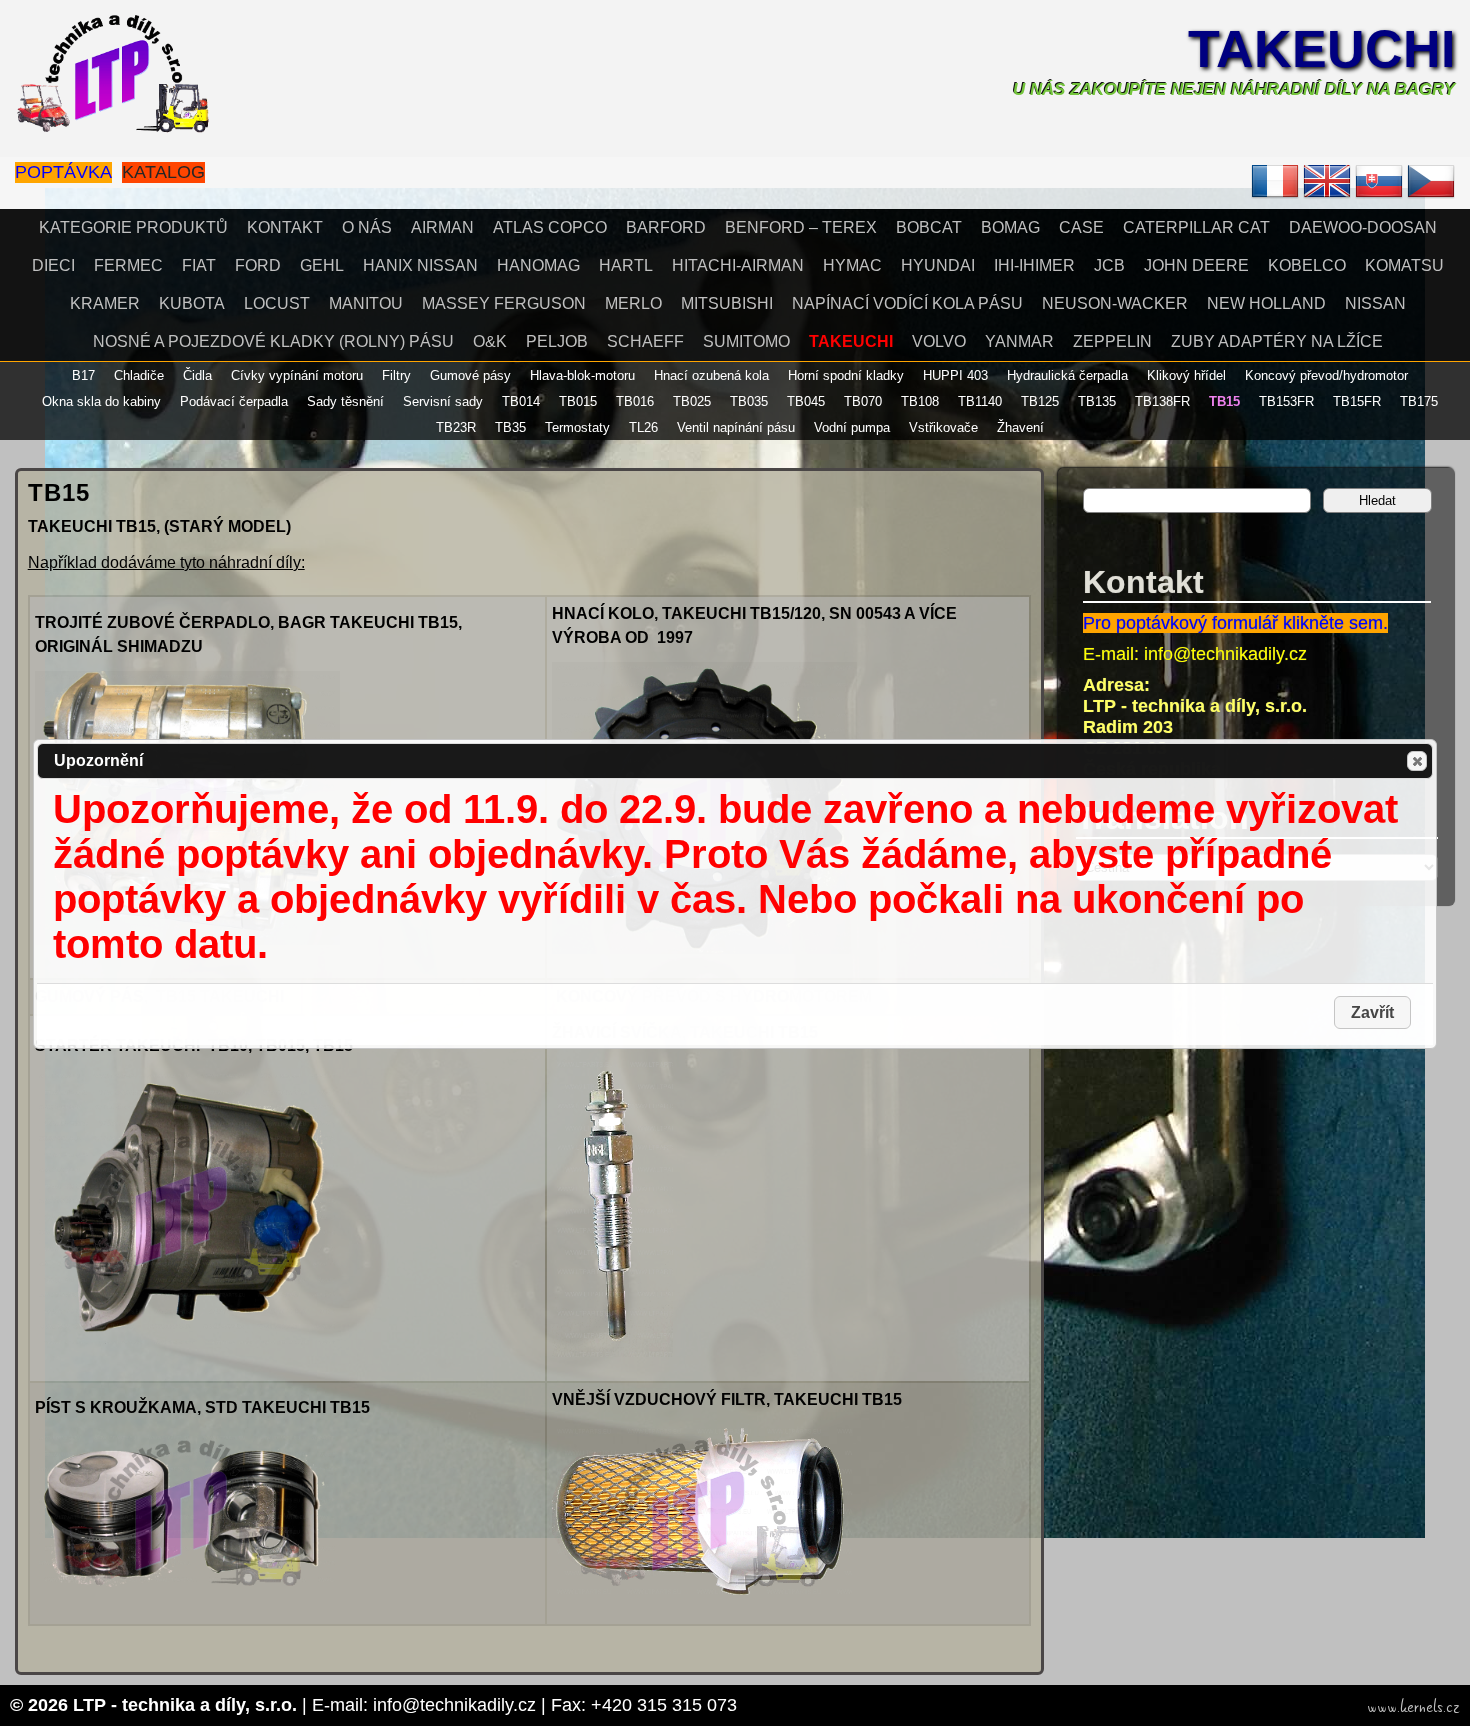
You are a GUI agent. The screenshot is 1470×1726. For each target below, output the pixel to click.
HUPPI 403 (955, 375)
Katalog (163, 172)
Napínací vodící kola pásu (907, 303)
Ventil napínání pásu (736, 427)
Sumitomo (746, 341)
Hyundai (938, 265)
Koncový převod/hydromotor (1326, 375)
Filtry (396, 375)
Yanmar (1019, 341)
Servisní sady (443, 401)
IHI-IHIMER (1034, 265)
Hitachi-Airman (738, 265)
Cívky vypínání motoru (297, 375)
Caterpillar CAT (1196, 227)
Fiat (199, 265)
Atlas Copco (550, 227)
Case (1081, 227)
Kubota (192, 303)
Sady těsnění (345, 401)
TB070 (863, 401)
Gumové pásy (470, 375)
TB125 (1040, 401)
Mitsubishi (727, 303)
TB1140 (980, 401)
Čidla (197, 375)
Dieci (53, 265)
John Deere (1196, 265)
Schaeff (645, 341)
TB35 (510, 427)
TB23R (456, 427)
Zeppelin (1112, 341)
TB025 (692, 401)
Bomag (1010, 227)
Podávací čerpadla (234, 401)
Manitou (366, 303)
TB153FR (1286, 401)
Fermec (128, 265)
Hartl (626, 265)
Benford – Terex (801, 227)
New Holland (1266, 303)
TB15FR (1357, 401)
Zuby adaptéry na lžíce (1277, 341)
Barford (666, 227)
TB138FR (1162, 401)
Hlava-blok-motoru (582, 375)
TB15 (1224, 401)
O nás (367, 227)
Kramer (105, 303)
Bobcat (929, 227)
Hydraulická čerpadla (1067, 375)
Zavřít (1417, 761)
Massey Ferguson (504, 303)
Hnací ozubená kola (711, 375)
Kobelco (1307, 265)
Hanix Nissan (420, 265)
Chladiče (139, 375)
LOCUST (277, 303)
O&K (490, 341)
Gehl (322, 265)
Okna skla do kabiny (101, 401)
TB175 (1419, 401)
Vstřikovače (943, 427)
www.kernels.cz (1413, 1707)
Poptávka (63, 172)
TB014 (521, 401)
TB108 (920, 401)
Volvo (939, 341)
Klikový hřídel (1186, 375)
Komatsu (1404, 265)
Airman (442, 227)
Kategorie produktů (133, 227)
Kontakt (285, 227)
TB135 (1097, 401)
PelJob (557, 341)
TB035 (749, 401)
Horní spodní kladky (846, 375)
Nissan (1375, 303)
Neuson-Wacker (1115, 303)
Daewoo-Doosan (1363, 227)
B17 (83, 375)
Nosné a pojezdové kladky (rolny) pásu (273, 341)
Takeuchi (1321, 49)
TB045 (806, 401)
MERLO (633, 303)
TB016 (635, 401)
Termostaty (577, 427)
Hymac (852, 265)
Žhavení (1020, 427)
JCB (1109, 265)
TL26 (643, 427)
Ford (258, 265)
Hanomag (538, 265)
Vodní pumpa (852, 427)
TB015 (578, 401)
